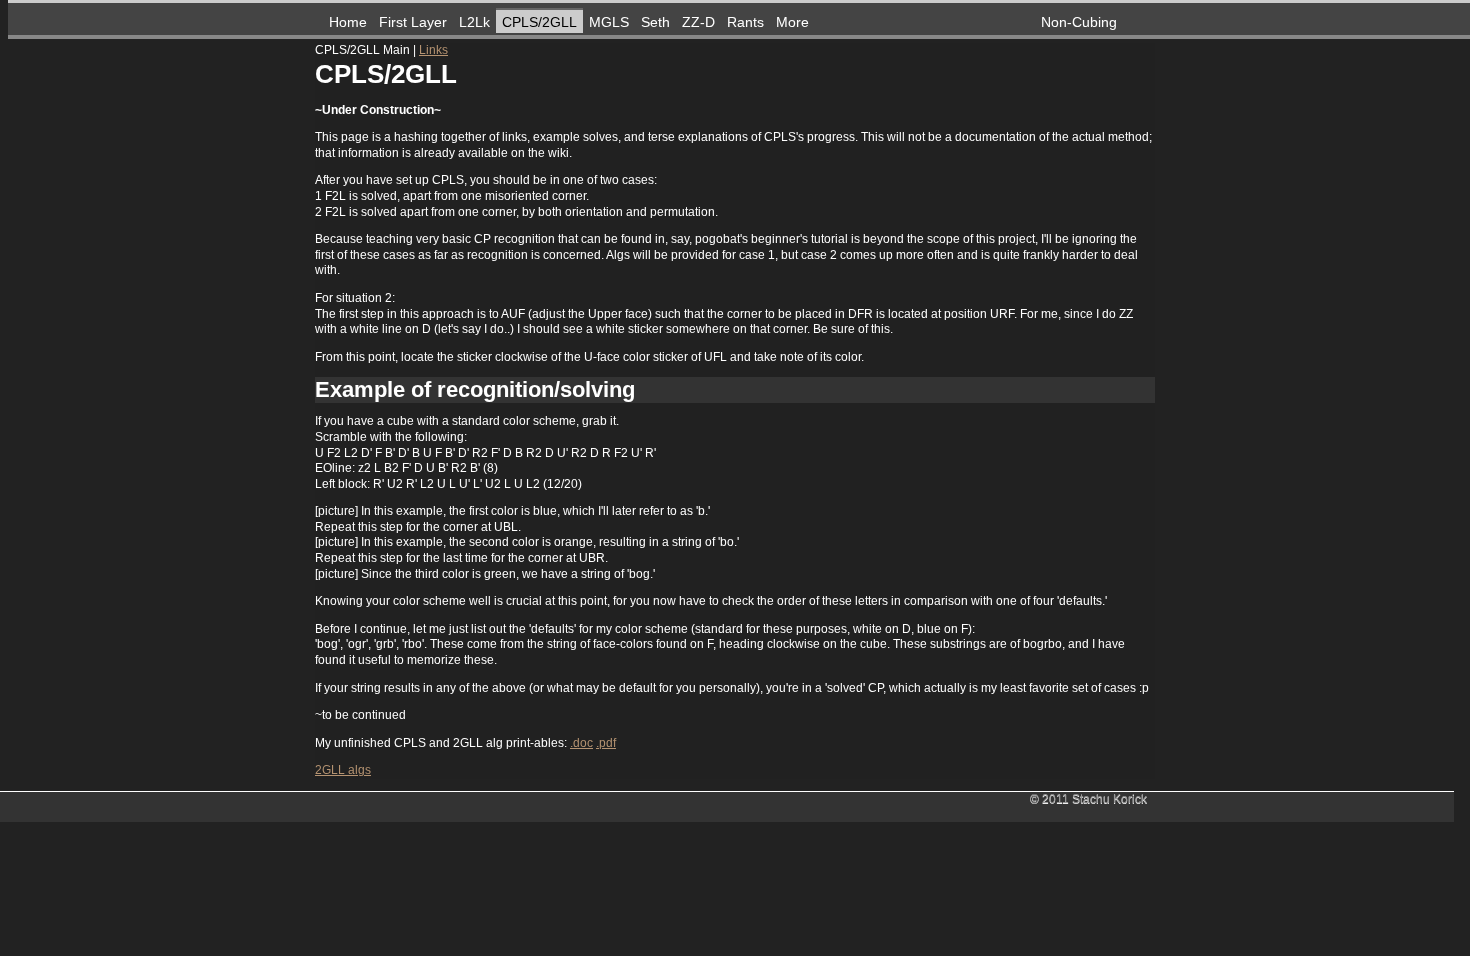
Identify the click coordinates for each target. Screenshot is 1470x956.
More (792, 22)
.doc (581, 743)
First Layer (413, 22)
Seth (655, 22)
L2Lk (474, 22)
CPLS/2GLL (539, 22)
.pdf (606, 743)
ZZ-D (698, 22)
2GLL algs (343, 770)
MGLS (609, 22)
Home (348, 22)
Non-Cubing (1079, 22)
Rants (745, 22)
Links (433, 50)
